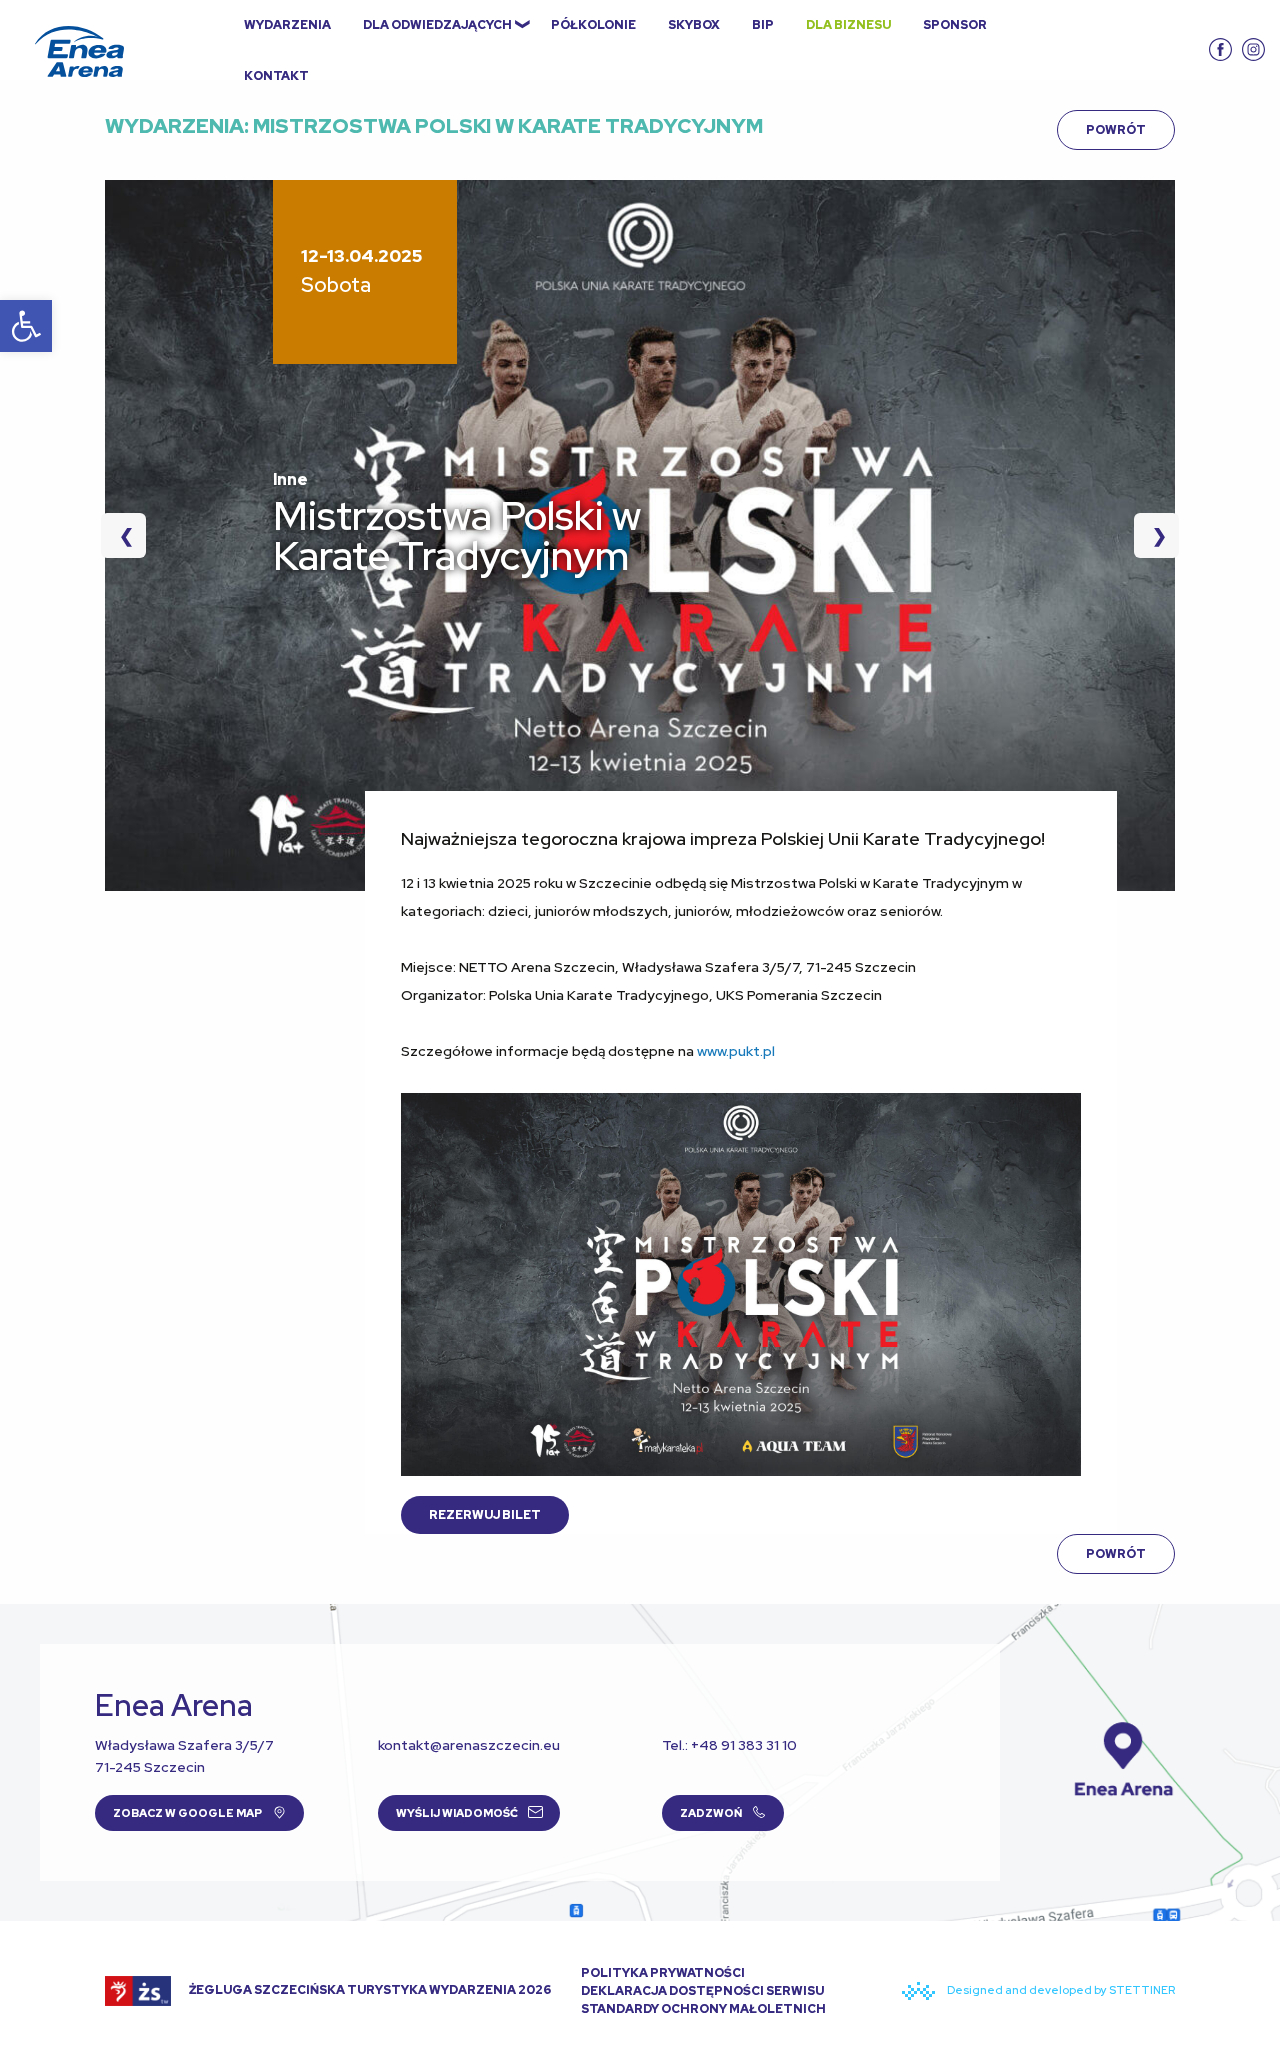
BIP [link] (763, 25)
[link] (26, 326)
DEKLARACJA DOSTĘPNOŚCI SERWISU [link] (702, 1991)
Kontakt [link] (276, 76)
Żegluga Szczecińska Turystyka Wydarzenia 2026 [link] (369, 1990)
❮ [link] (132, 535)
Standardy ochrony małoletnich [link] (703, 2009)
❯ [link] (1150, 535)
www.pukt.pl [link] (736, 1051)
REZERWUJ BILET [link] (485, 1515)
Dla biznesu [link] (848, 25)
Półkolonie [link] (593, 25)
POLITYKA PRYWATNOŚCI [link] (663, 1973)
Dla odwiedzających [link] (437, 25)
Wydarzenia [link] (287, 25)
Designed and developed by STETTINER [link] (1060, 1990)
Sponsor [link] (955, 25)
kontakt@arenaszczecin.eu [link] (469, 1745)
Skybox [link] (694, 25)
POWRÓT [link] (1116, 130)
